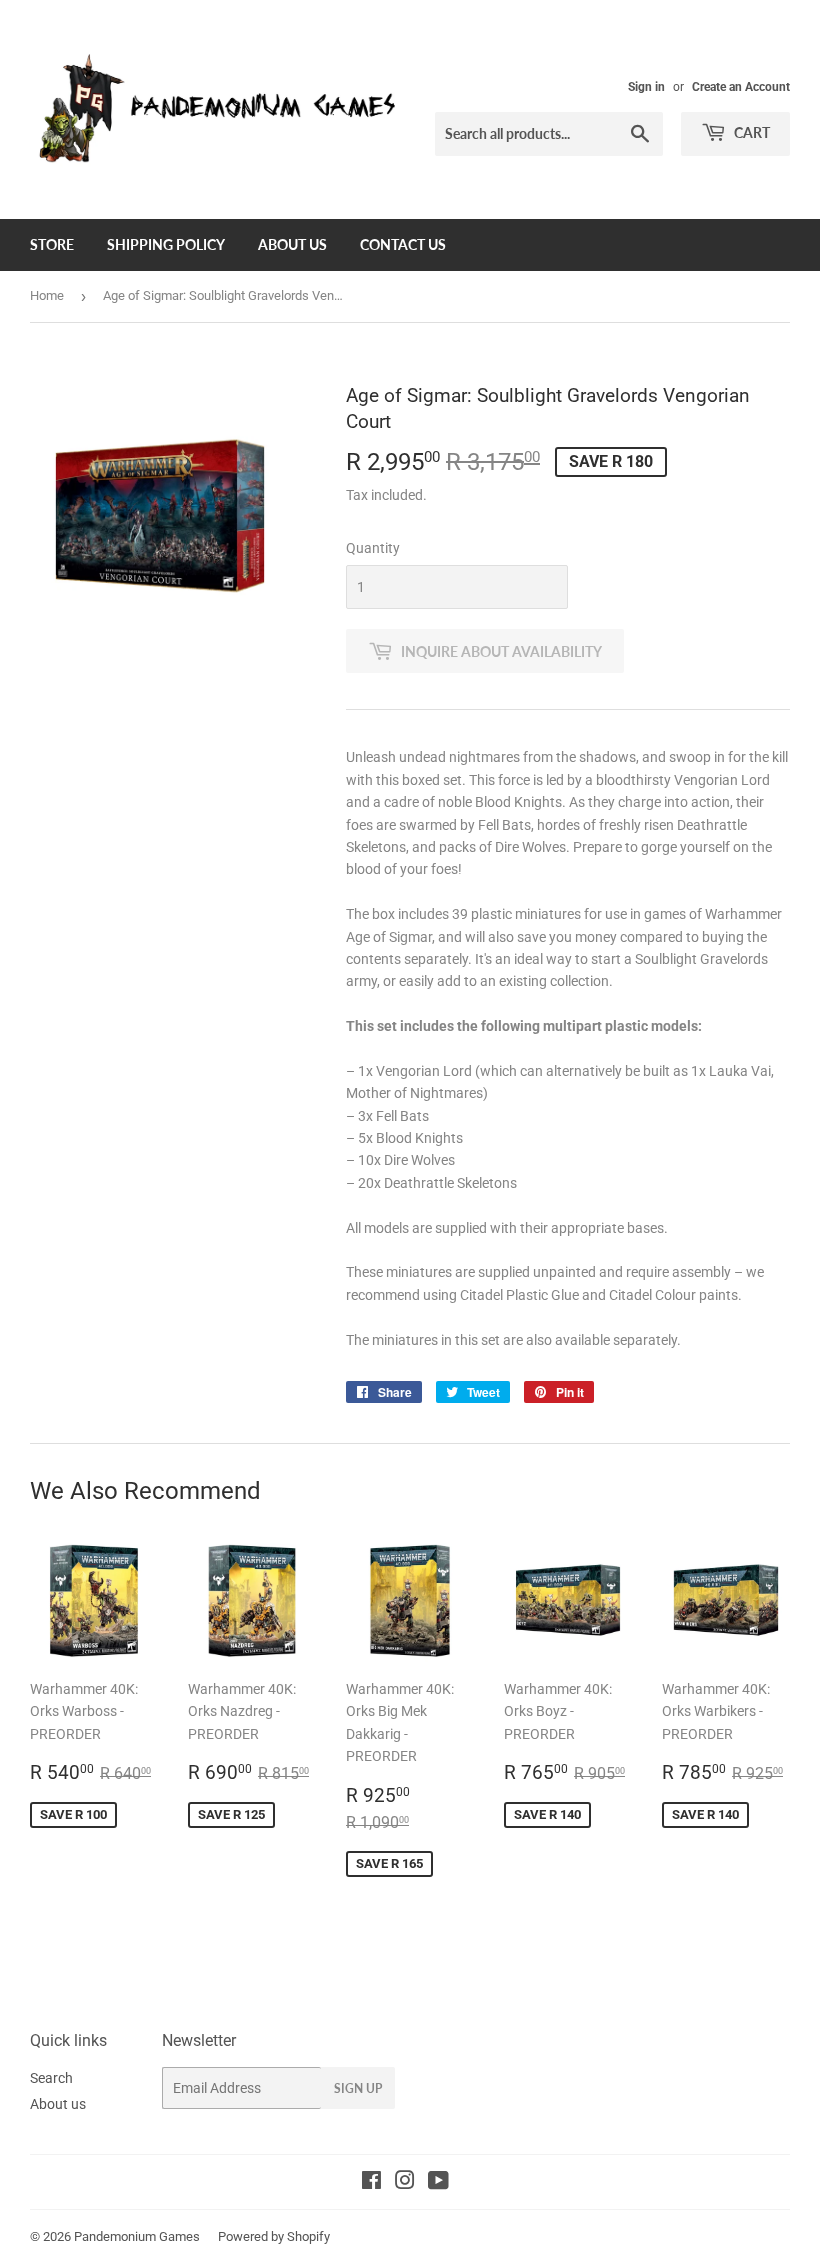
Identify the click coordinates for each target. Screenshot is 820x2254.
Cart (750, 132)
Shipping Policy (166, 244)
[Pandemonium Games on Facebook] (371, 2183)
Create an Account (741, 87)
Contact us (403, 244)
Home (47, 295)
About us (292, 244)
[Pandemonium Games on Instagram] (405, 2183)
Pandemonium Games (137, 2236)
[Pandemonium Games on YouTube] (438, 2183)
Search (51, 2078)
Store (52, 244)
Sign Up (358, 2088)
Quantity (373, 548)
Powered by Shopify (274, 2236)
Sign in (646, 87)
